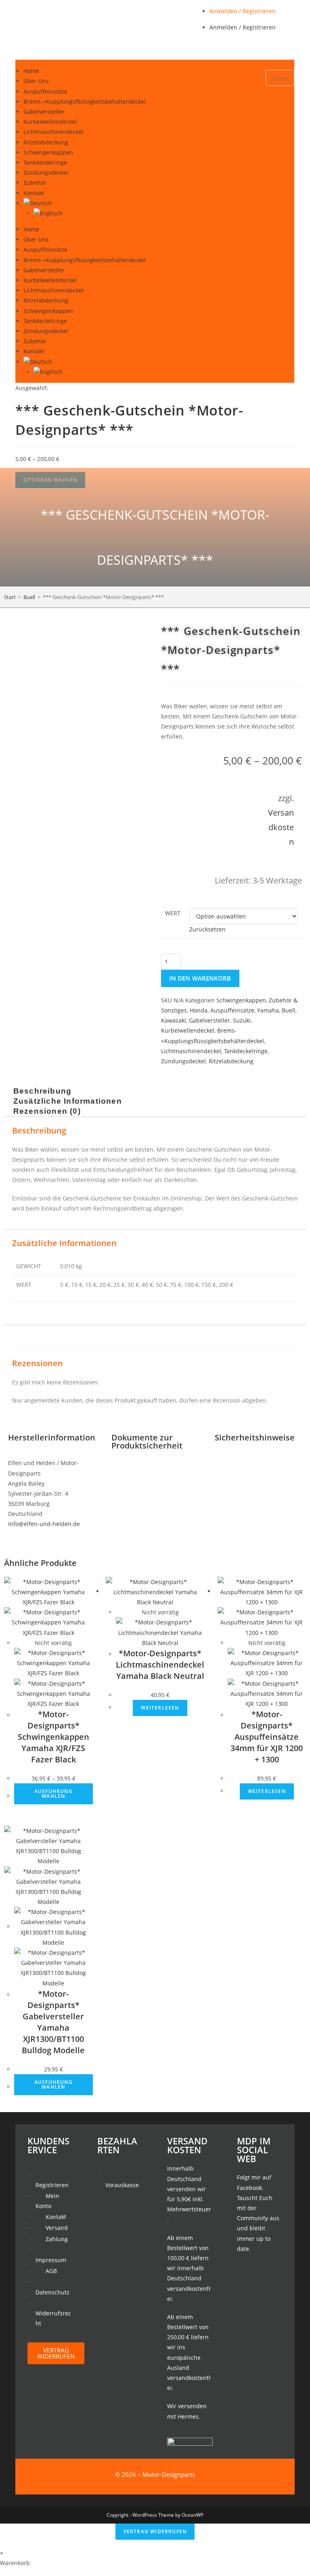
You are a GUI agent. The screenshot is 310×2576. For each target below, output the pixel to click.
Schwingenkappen (48, 152)
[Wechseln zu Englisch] (149, 213)
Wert (173, 913)
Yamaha (268, 1010)
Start (10, 597)
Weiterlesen (160, 1708)
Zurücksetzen (207, 929)
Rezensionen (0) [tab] (47, 1112)
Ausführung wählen (53, 1794)
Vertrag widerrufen (155, 2531)
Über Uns (36, 81)
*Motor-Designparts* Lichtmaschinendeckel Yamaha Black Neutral (160, 1665)
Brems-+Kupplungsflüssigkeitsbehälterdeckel (85, 101)
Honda (199, 1010)
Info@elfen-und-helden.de (44, 1524)
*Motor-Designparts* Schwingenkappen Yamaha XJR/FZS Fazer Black (53, 1737)
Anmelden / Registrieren (243, 11)
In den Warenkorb (200, 978)
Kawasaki (174, 1020)
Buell (29, 597)
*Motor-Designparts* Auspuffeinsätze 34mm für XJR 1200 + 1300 (267, 1737)
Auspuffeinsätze (45, 91)
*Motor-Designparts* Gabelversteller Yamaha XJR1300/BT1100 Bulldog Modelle (53, 2022)
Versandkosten (281, 827)
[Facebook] (260, 2271)
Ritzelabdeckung (46, 142)
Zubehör (35, 183)
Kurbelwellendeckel (50, 122)
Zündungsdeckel (46, 172)
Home (31, 71)
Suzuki (242, 1020)
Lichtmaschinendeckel (53, 132)
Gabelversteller (44, 112)
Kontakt (34, 193)
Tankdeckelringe (45, 162)
